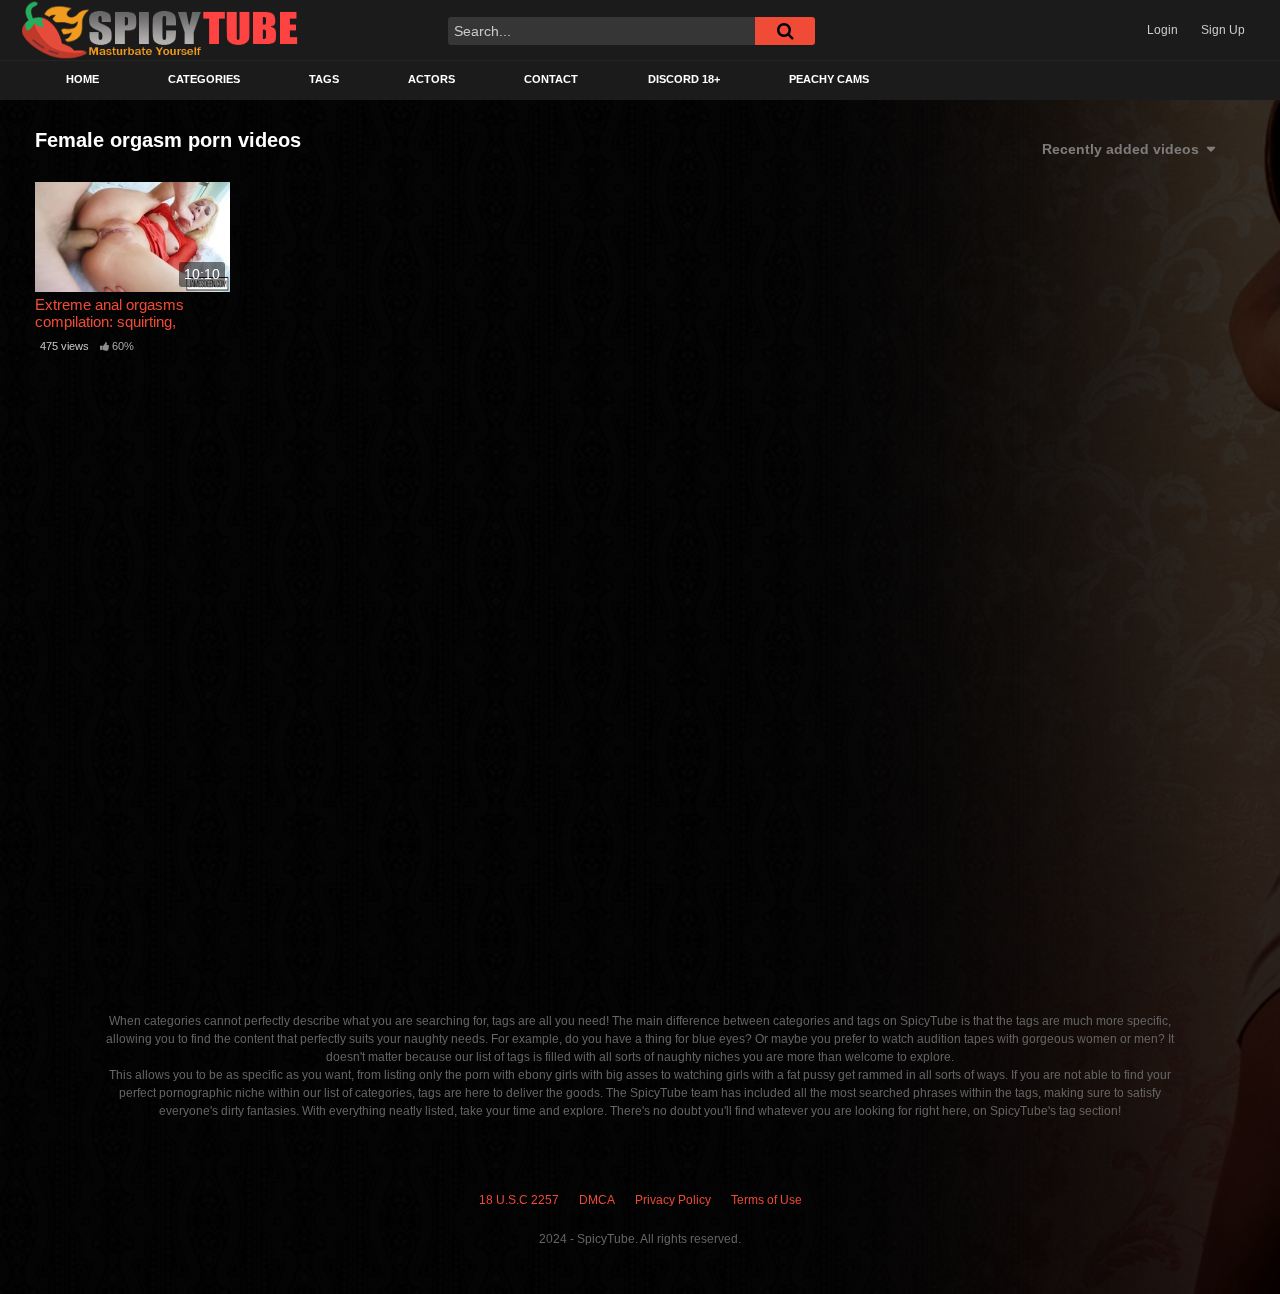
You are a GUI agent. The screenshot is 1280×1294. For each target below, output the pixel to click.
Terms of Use (766, 1200)
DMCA (597, 1200)
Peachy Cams (829, 79)
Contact (551, 79)
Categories (204, 79)
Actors (431, 79)
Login (1162, 30)
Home (82, 79)
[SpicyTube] (160, 30)
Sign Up (1223, 30)
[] (785, 31)
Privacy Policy (673, 1200)
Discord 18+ (684, 79)
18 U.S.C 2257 (519, 1200)
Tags (324, 79)
